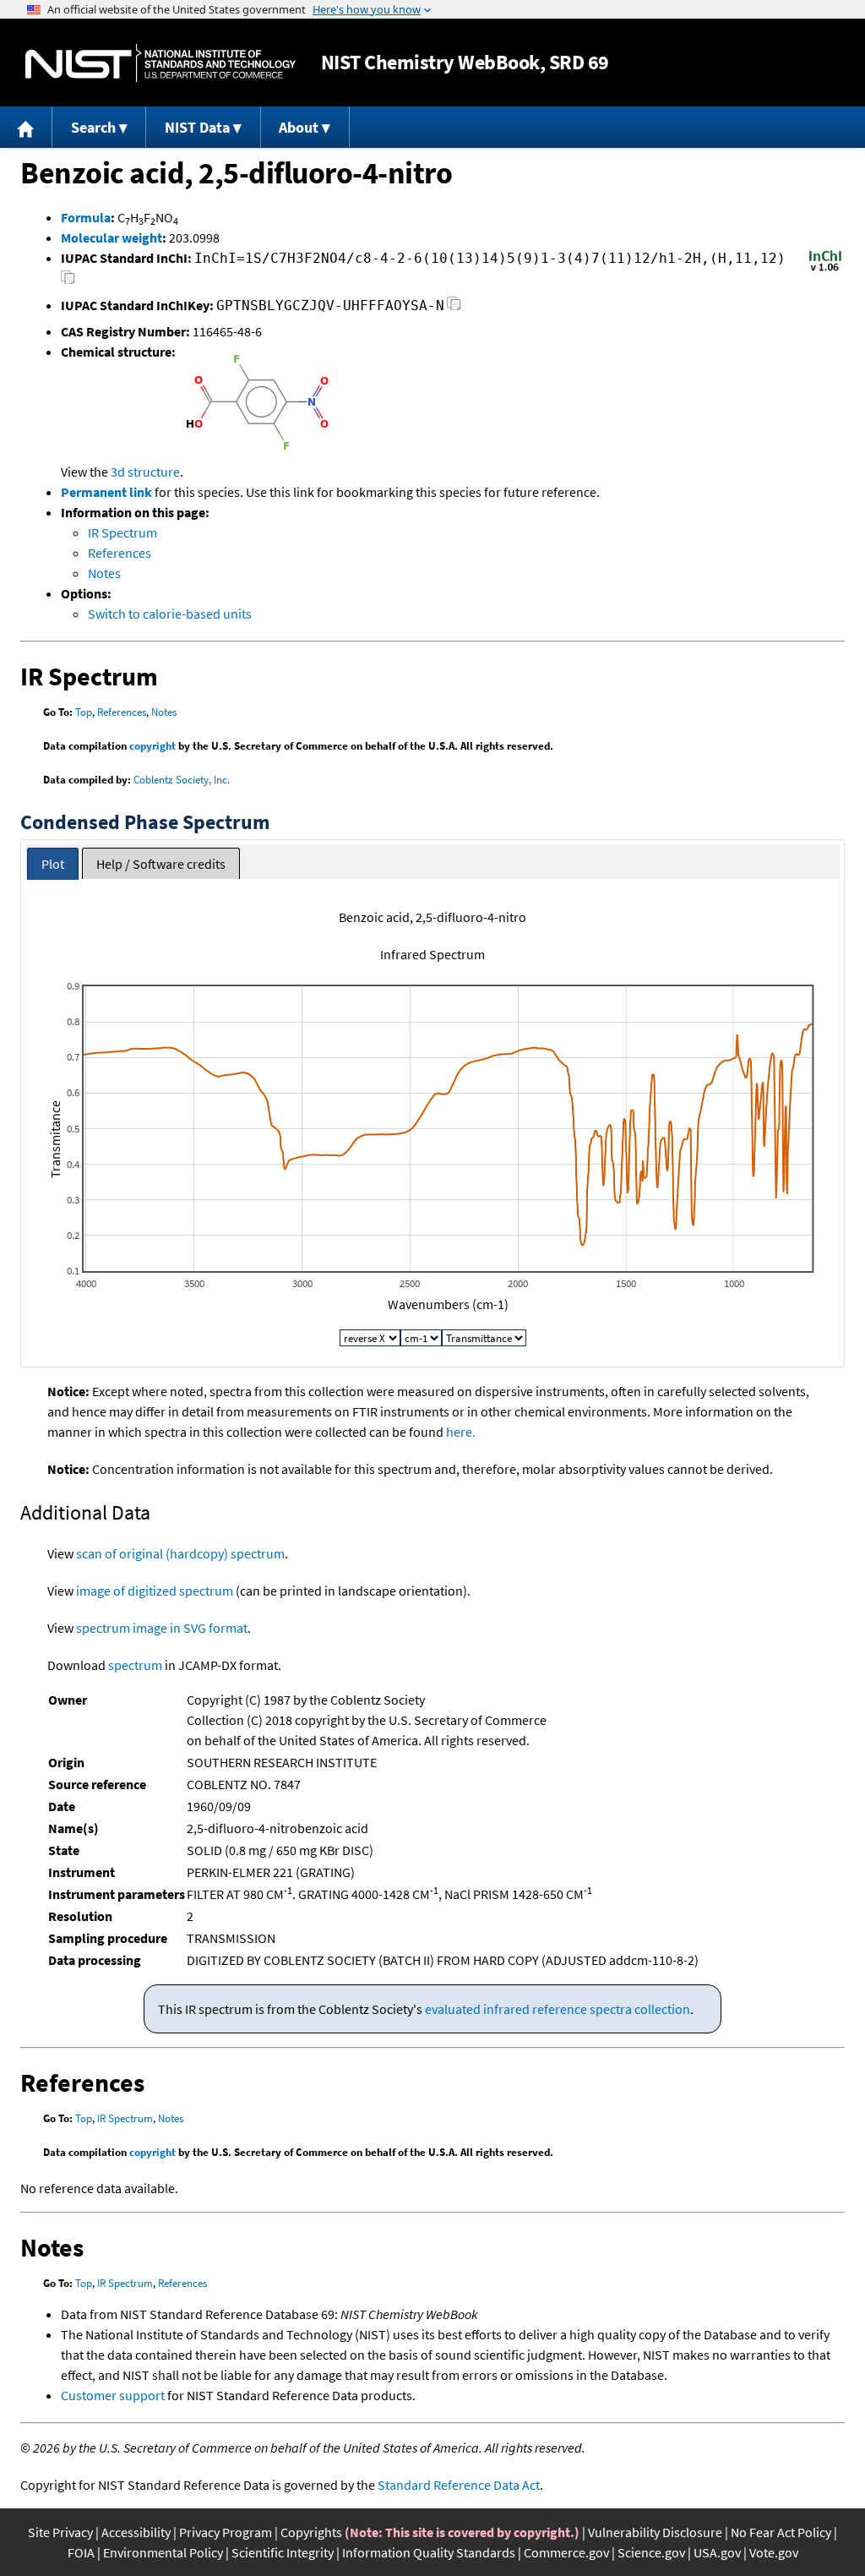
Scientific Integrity (283, 2552)
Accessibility (136, 2532)
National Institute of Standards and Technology (160, 63)
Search (93, 127)
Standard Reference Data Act (459, 2485)
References (120, 553)
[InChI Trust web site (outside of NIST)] (825, 270)
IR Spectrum (122, 532)
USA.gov (717, 2552)
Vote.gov (774, 2552)
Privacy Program (226, 2532)
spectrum (135, 1665)
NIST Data (197, 127)
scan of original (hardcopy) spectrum (180, 1553)
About (299, 127)
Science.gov (651, 2552)
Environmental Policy (163, 2552)
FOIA (81, 2552)
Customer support (113, 2395)
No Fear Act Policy (781, 2532)
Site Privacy (60, 2532)
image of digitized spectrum (155, 1591)
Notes (104, 573)
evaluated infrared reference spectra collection (558, 2009)
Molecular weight (112, 237)
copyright (152, 746)
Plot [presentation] (53, 864)
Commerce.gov (566, 2552)
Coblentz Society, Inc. (182, 780)
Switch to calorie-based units (170, 614)
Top (84, 712)
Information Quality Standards (429, 2552)
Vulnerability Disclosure (655, 2532)
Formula (86, 217)
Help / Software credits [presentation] (161, 864)
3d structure (145, 472)
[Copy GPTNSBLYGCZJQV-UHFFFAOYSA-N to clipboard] (454, 308)
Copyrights (311, 2532)
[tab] (53, 864)
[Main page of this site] (26, 127)
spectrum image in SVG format (162, 1628)
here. (461, 1432)
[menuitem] (26, 127)
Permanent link (106, 492)
